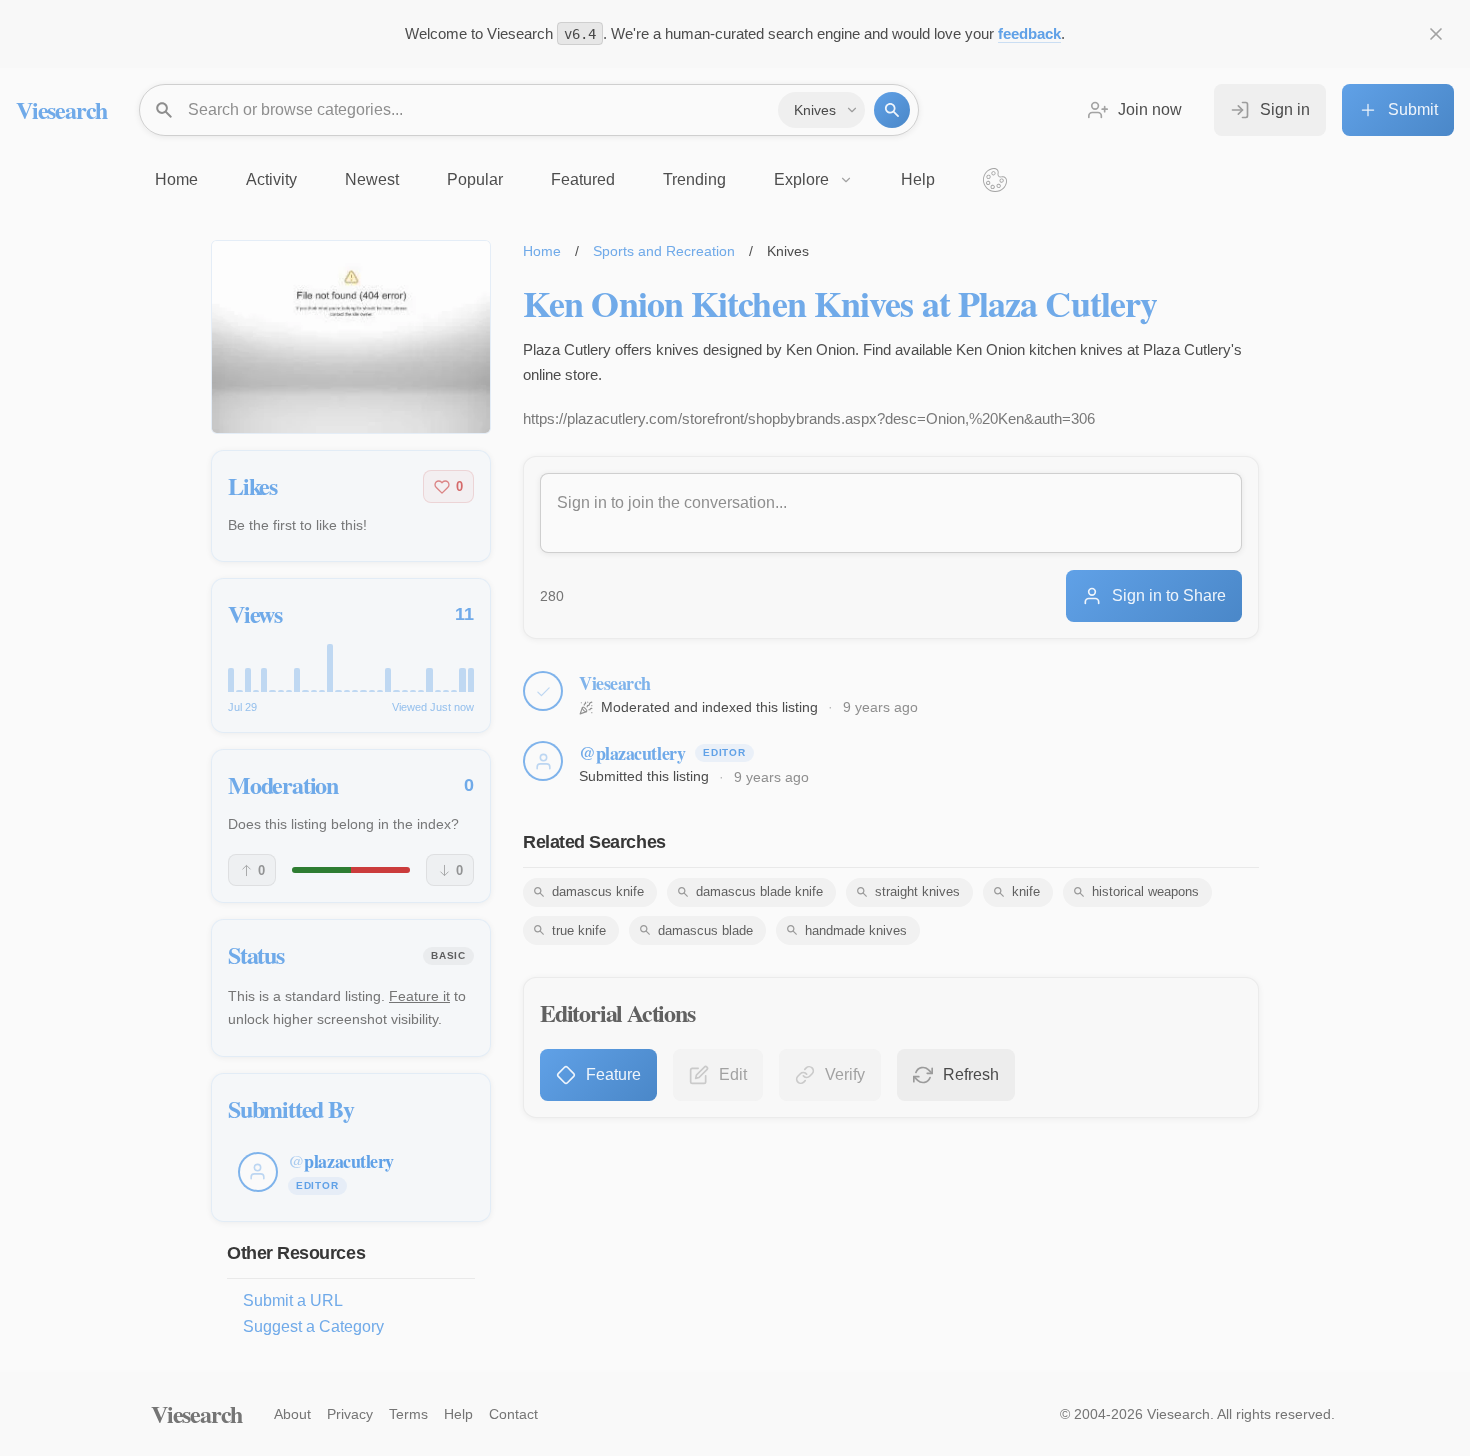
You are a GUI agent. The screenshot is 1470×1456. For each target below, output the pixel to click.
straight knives (917, 891)
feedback (1029, 33)
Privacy (350, 1414)
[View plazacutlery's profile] (543, 761)
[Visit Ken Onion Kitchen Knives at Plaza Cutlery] (351, 337)
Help (458, 1414)
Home (542, 251)
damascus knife (598, 891)
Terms (408, 1414)
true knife (579, 930)
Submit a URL (293, 1300)
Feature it (419, 996)
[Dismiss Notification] (1436, 34)
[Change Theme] (995, 180)
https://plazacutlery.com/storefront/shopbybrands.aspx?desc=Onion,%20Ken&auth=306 (809, 418)
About (292, 1414)
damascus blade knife (759, 891)
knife (1026, 891)
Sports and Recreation (664, 251)
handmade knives (856, 930)
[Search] (892, 110)
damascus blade (705, 930)
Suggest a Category (313, 1326)
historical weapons (1145, 891)
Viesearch (61, 109)
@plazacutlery (632, 753)
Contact (513, 1414)
